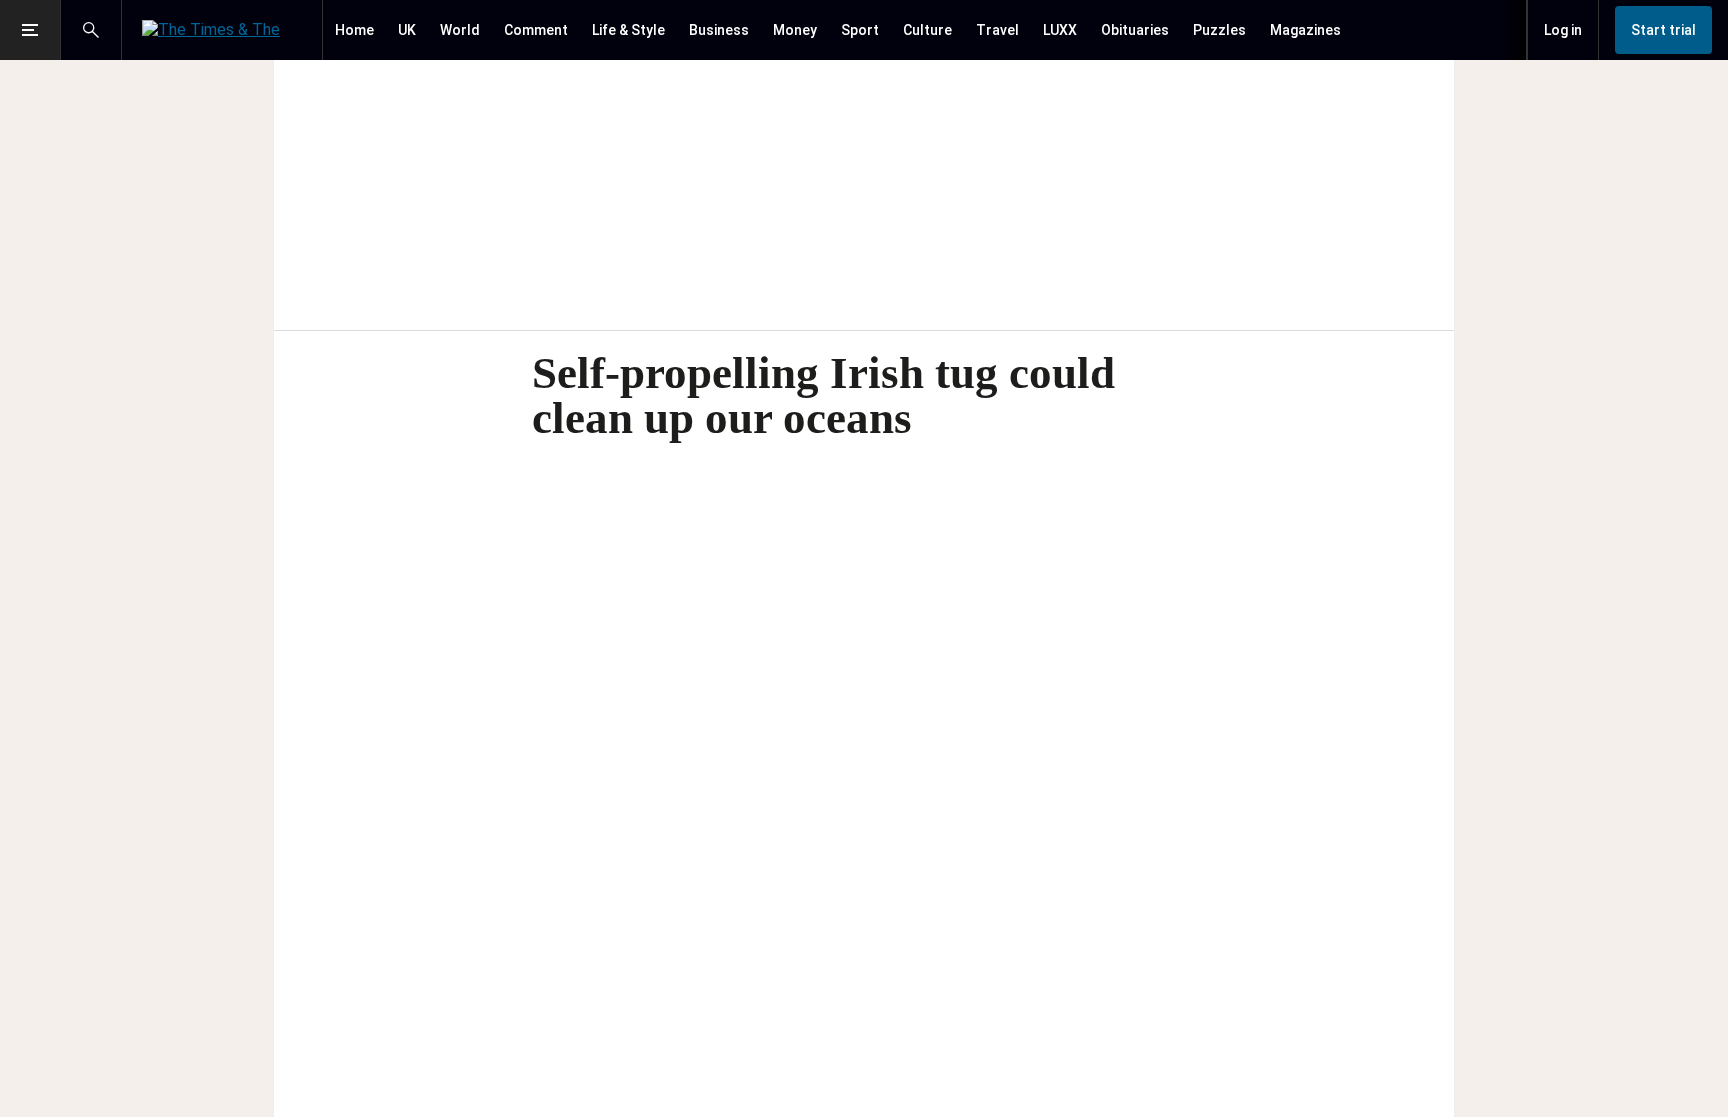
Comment (536, 30)
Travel (997, 30)
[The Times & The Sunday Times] (222, 30)
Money (795, 30)
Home (354, 30)
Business (719, 30)
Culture (927, 30)
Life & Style (628, 30)
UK (407, 30)
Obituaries (1135, 30)
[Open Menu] (30, 30)
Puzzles (1219, 30)
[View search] (91, 30)
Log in (1563, 30)
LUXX (1060, 30)
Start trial (1663, 30)
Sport (860, 30)
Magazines (1305, 30)
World (460, 30)
